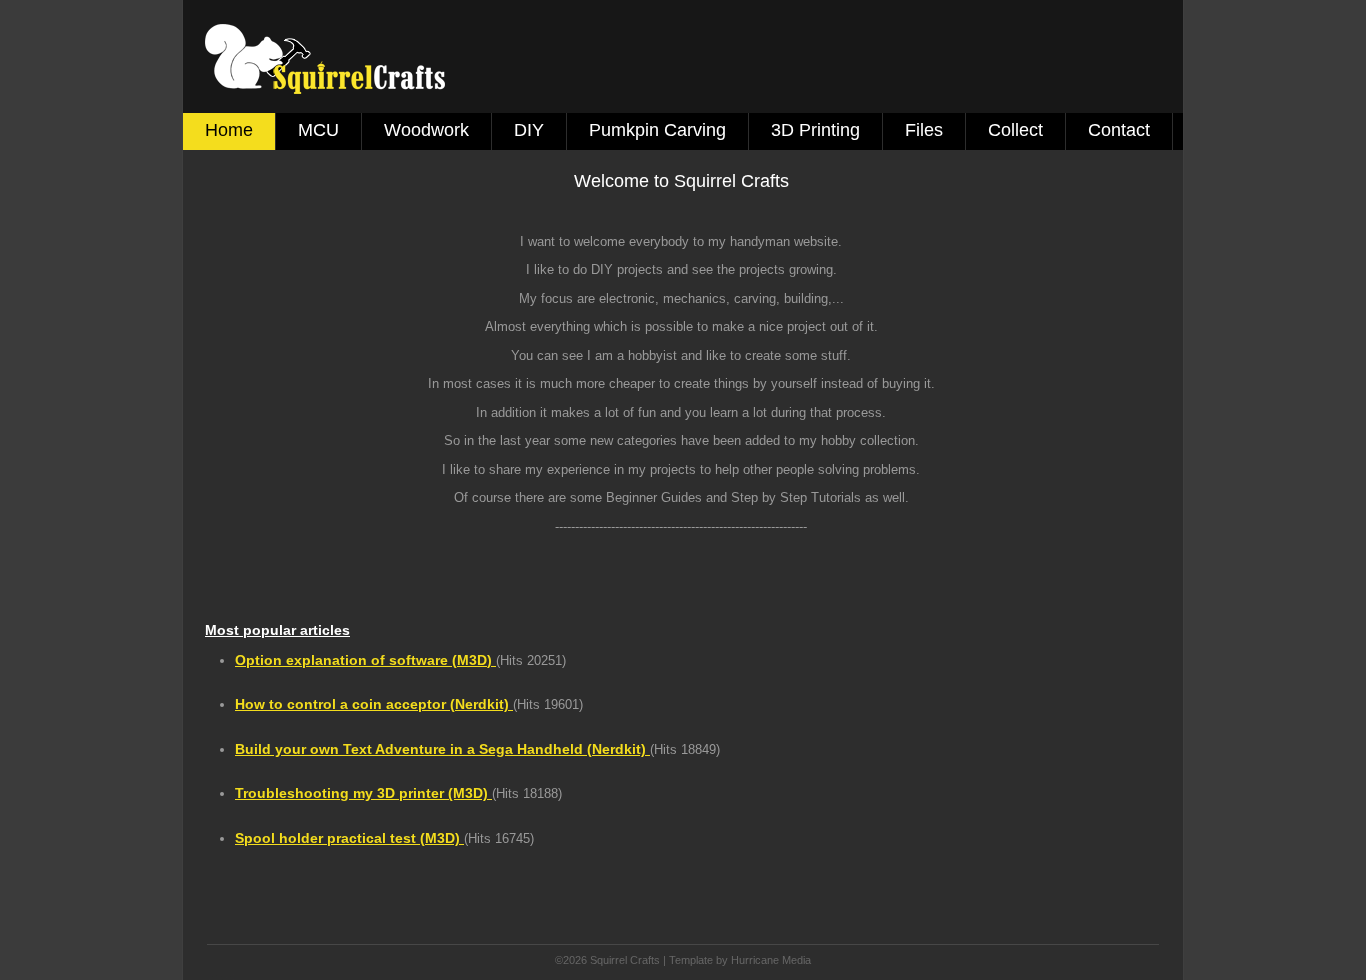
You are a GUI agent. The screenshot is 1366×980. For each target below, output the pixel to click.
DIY (529, 130)
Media (796, 960)
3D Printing (815, 130)
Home (229, 130)
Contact (1119, 130)
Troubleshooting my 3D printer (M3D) (363, 793)
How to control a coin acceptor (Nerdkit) (374, 704)
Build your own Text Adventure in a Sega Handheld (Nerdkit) (442, 749)
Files (924, 130)
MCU (318, 130)
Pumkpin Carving (657, 130)
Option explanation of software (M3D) (365, 660)
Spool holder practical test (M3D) (349, 838)
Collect (1015, 130)
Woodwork (426, 130)
